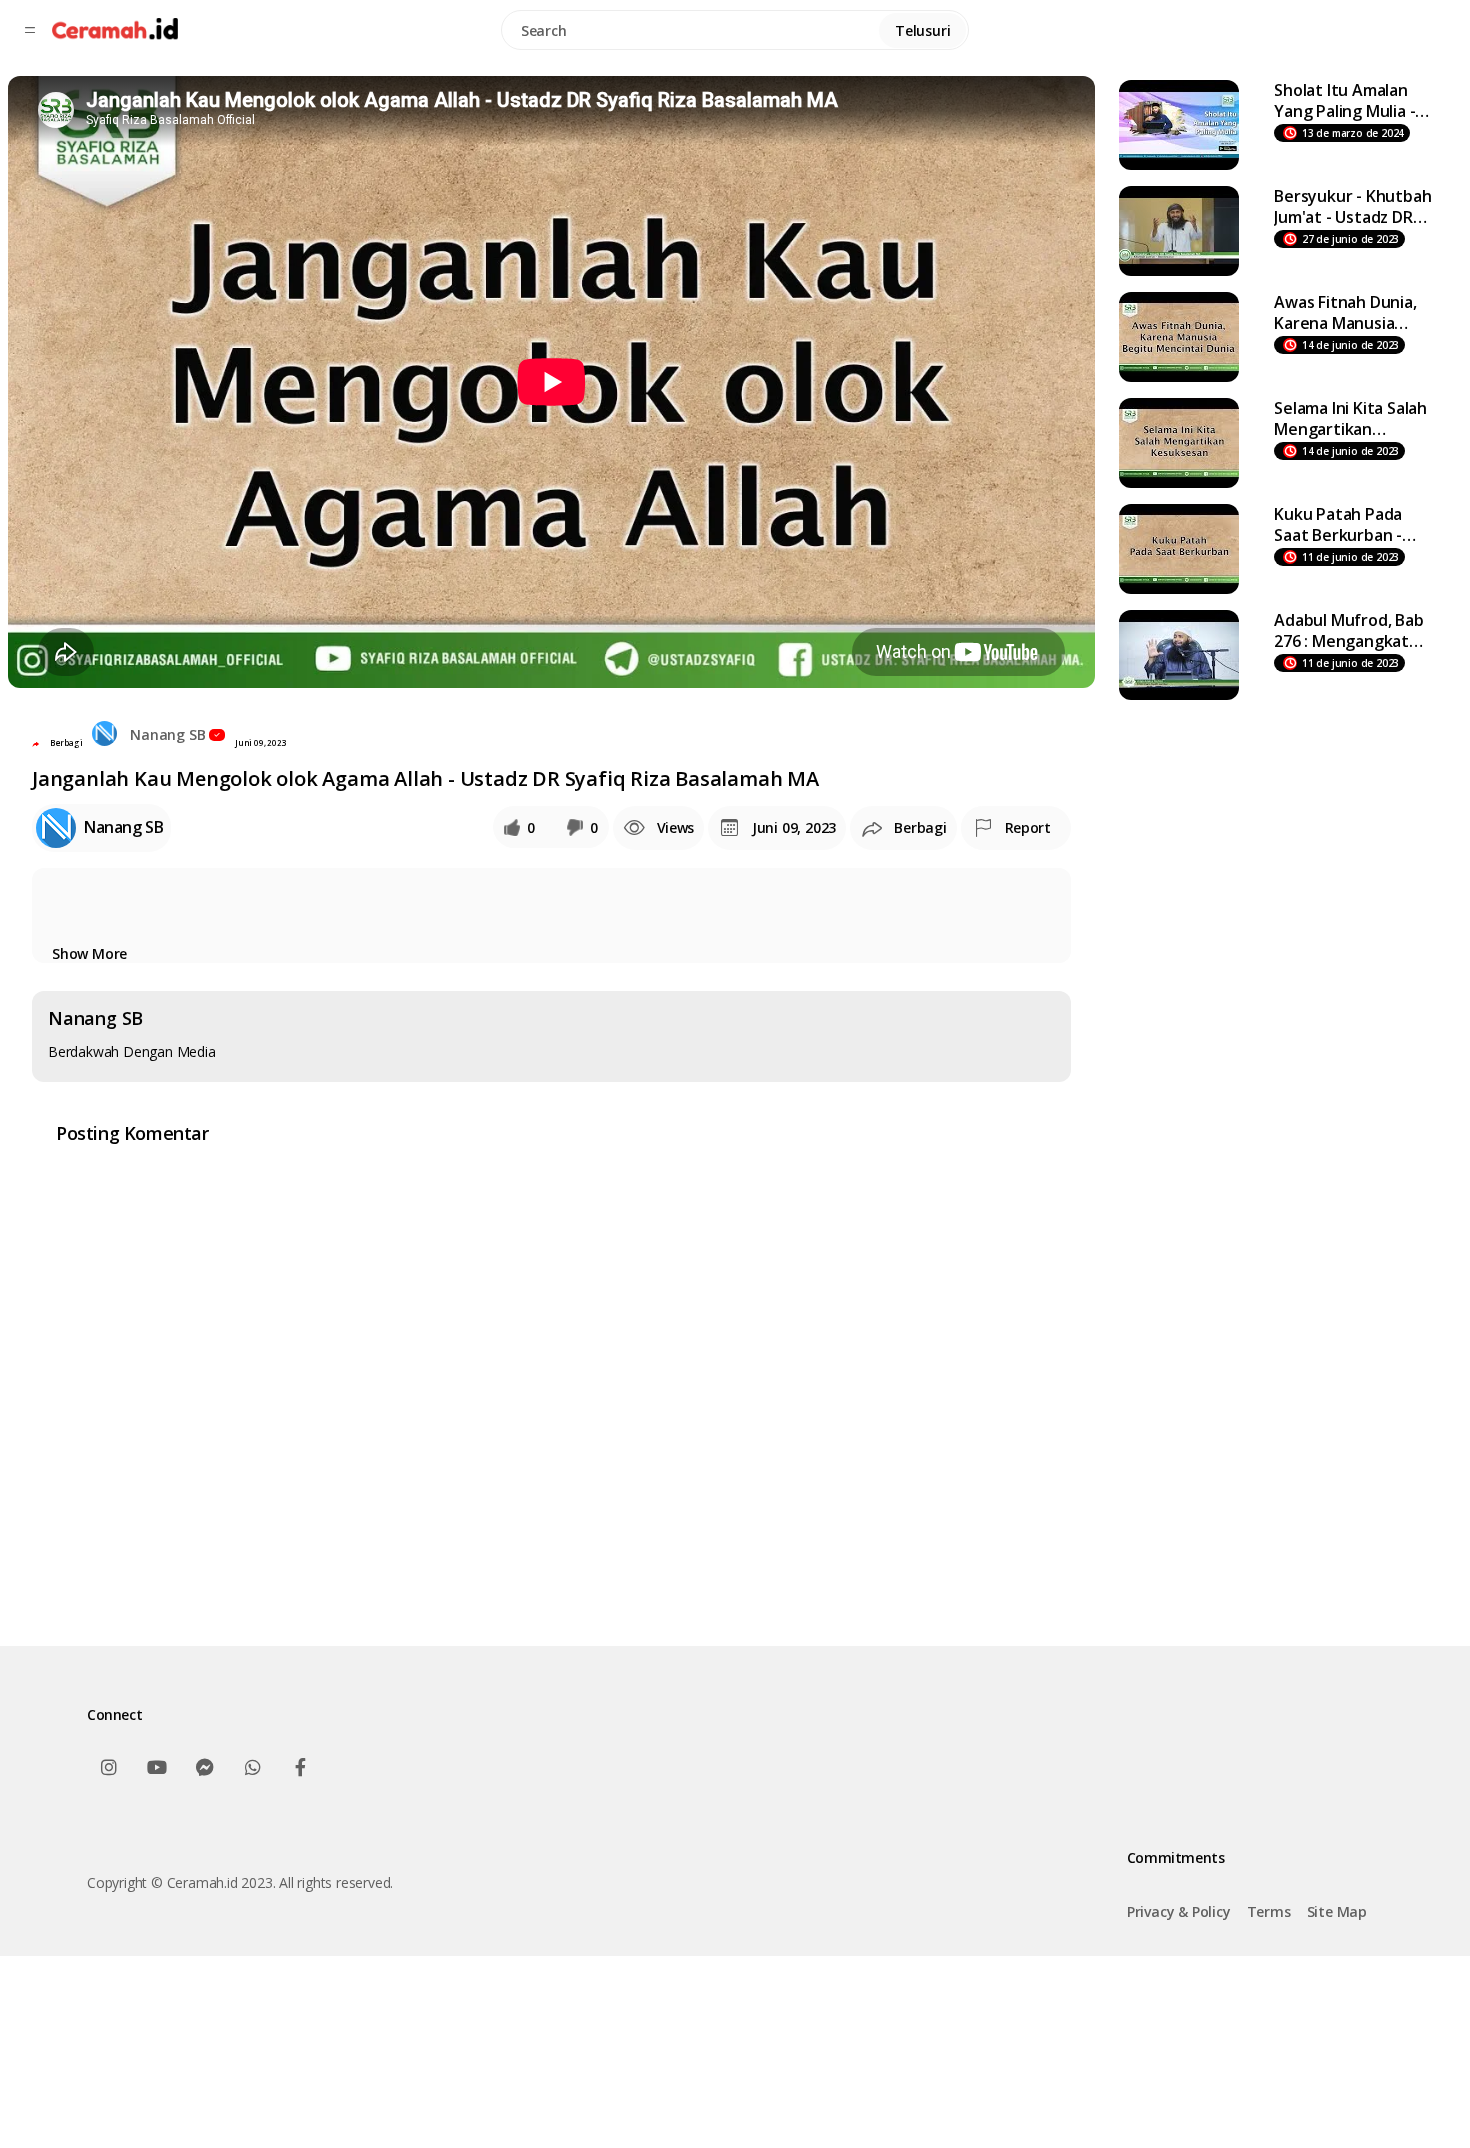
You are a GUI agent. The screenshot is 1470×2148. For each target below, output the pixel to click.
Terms (1269, 1911)
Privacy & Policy (1179, 1911)
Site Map (1337, 1911)
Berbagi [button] (66, 742)
